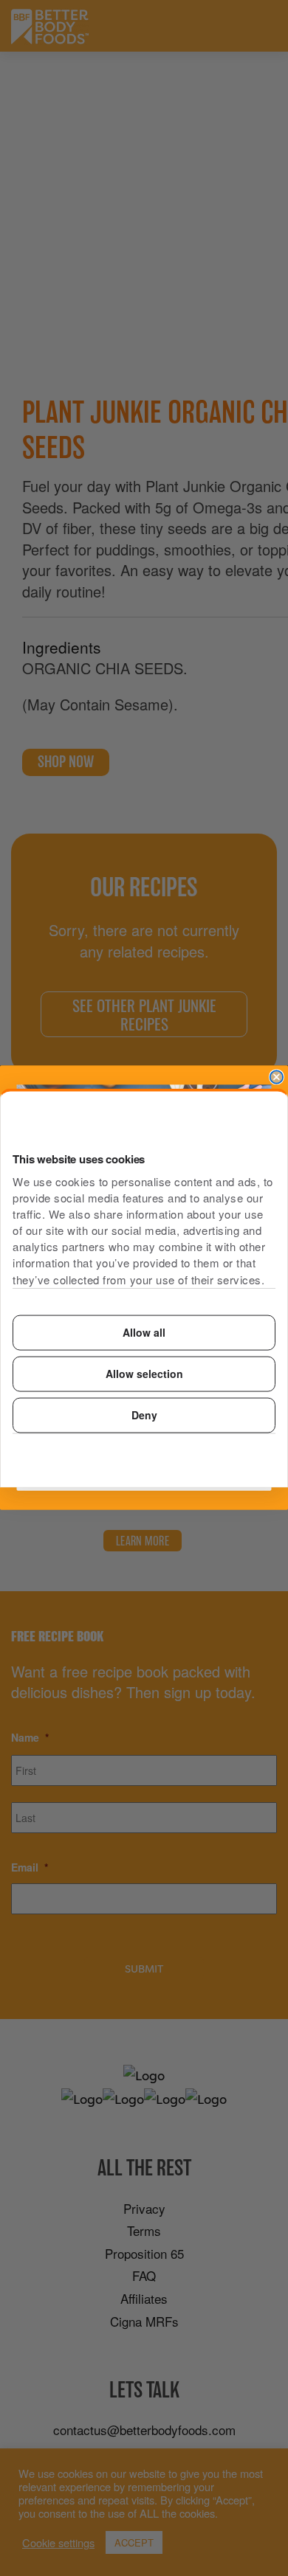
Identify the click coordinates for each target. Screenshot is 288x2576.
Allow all (144, 1332)
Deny (144, 1415)
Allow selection (144, 1374)
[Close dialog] (277, 1077)
